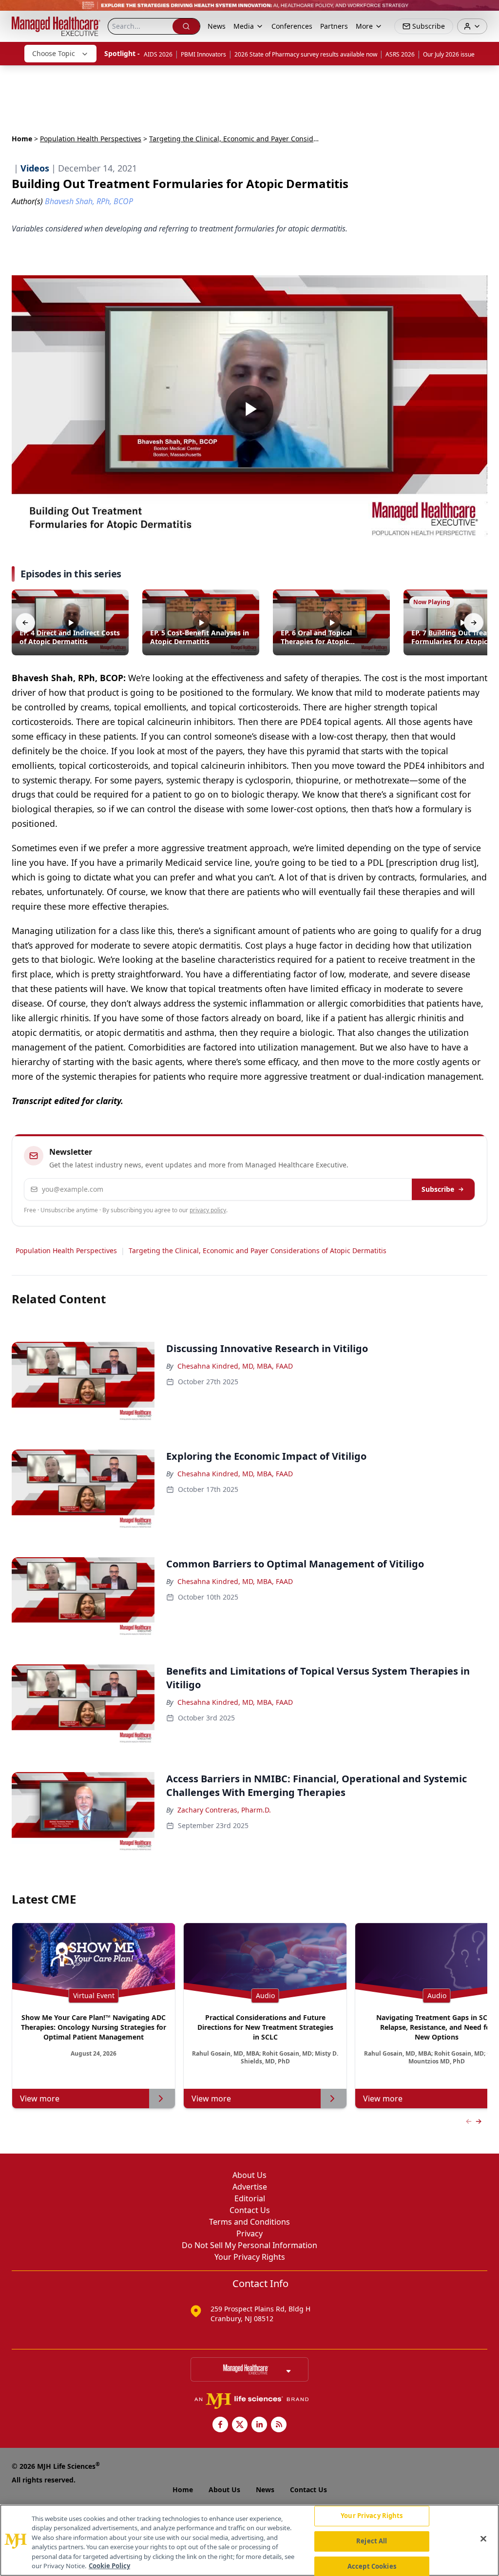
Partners (334, 26)
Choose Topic (54, 53)
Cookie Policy (109, 2566)
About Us (249, 2175)
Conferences (292, 26)
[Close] (483, 2539)
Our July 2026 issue (449, 54)
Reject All (372, 2541)
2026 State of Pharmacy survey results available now (306, 54)
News (217, 26)
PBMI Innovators (203, 54)
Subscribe (438, 1189)
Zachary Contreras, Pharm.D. (224, 1810)
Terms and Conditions (249, 2222)
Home (22, 139)
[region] (249, 2540)
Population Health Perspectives (91, 139)
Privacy (249, 2233)
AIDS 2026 (158, 54)
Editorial (250, 2198)
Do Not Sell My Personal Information (249, 2245)
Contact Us (250, 2210)
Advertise (250, 2187)
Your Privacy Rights (250, 2257)
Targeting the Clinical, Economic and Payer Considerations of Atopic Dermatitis (258, 1250)
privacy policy (208, 1210)
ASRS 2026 (400, 54)
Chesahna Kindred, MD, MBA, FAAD (235, 1366)
